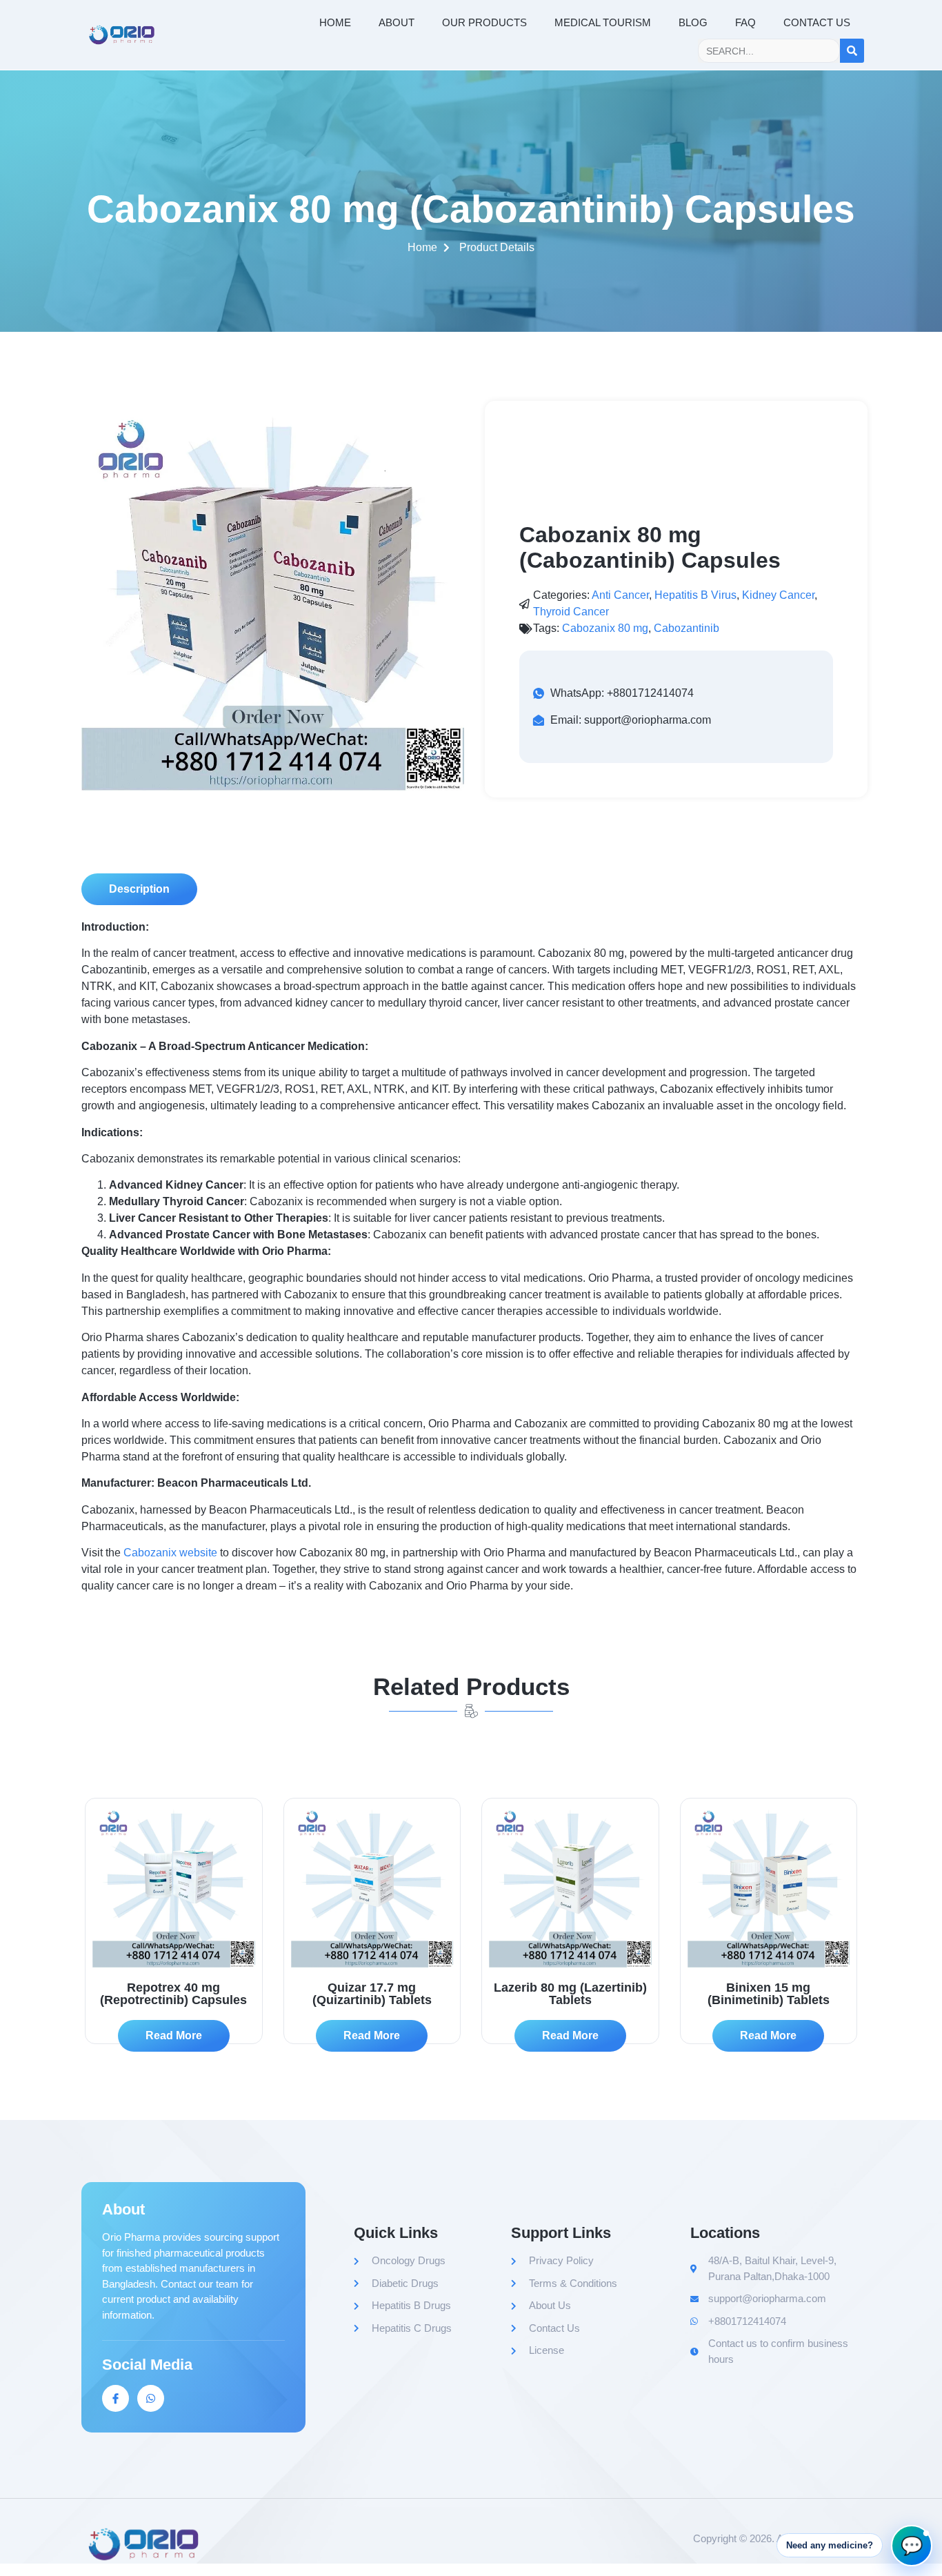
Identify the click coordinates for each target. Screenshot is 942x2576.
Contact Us (817, 22)
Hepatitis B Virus (695, 595)
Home (335, 22)
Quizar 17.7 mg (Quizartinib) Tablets (372, 1994)
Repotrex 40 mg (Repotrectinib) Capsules (173, 1994)
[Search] (852, 51)
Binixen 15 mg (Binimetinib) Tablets (769, 1994)
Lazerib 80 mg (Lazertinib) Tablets (570, 1994)
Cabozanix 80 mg (605, 628)
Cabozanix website (170, 1553)
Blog (693, 22)
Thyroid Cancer (571, 612)
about (397, 22)
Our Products (484, 22)
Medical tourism (603, 22)
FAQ (745, 22)
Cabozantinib (687, 628)
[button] (139, 889)
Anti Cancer (620, 595)
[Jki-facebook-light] (116, 2398)
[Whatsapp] (151, 2398)
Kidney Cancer (778, 595)
